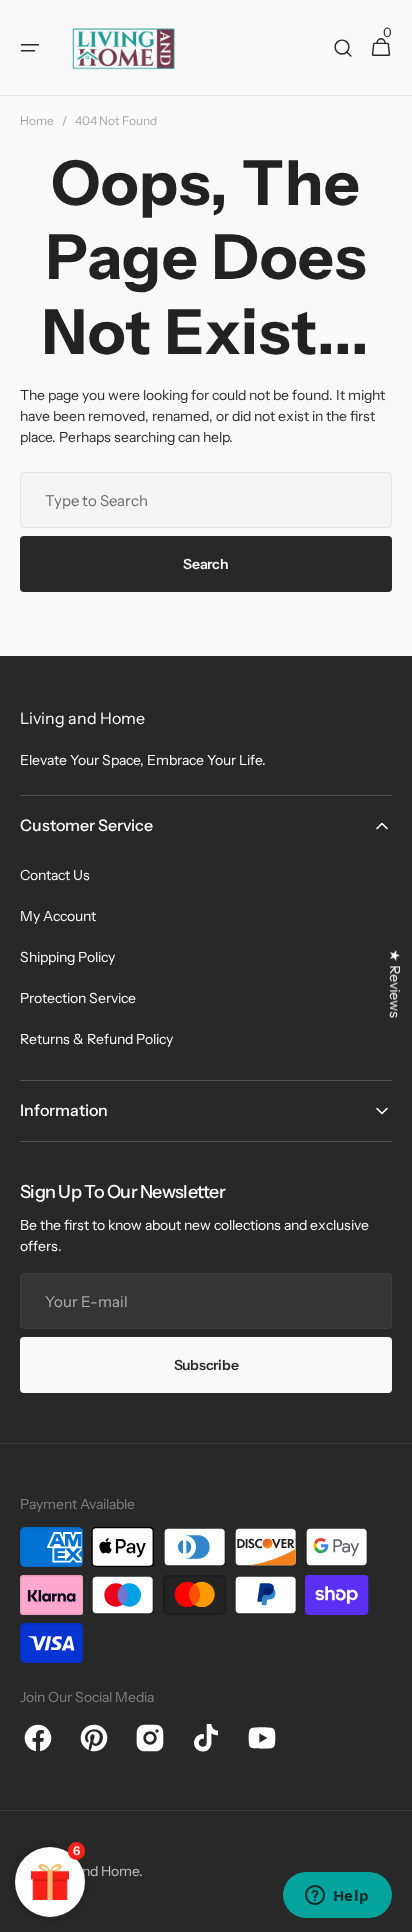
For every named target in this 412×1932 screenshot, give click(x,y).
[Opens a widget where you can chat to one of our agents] (337, 1897)
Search (205, 564)
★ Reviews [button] (395, 983)
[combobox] (206, 500)
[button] (30, 48)
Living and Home (87, 1871)
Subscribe (206, 1365)
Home (37, 120)
